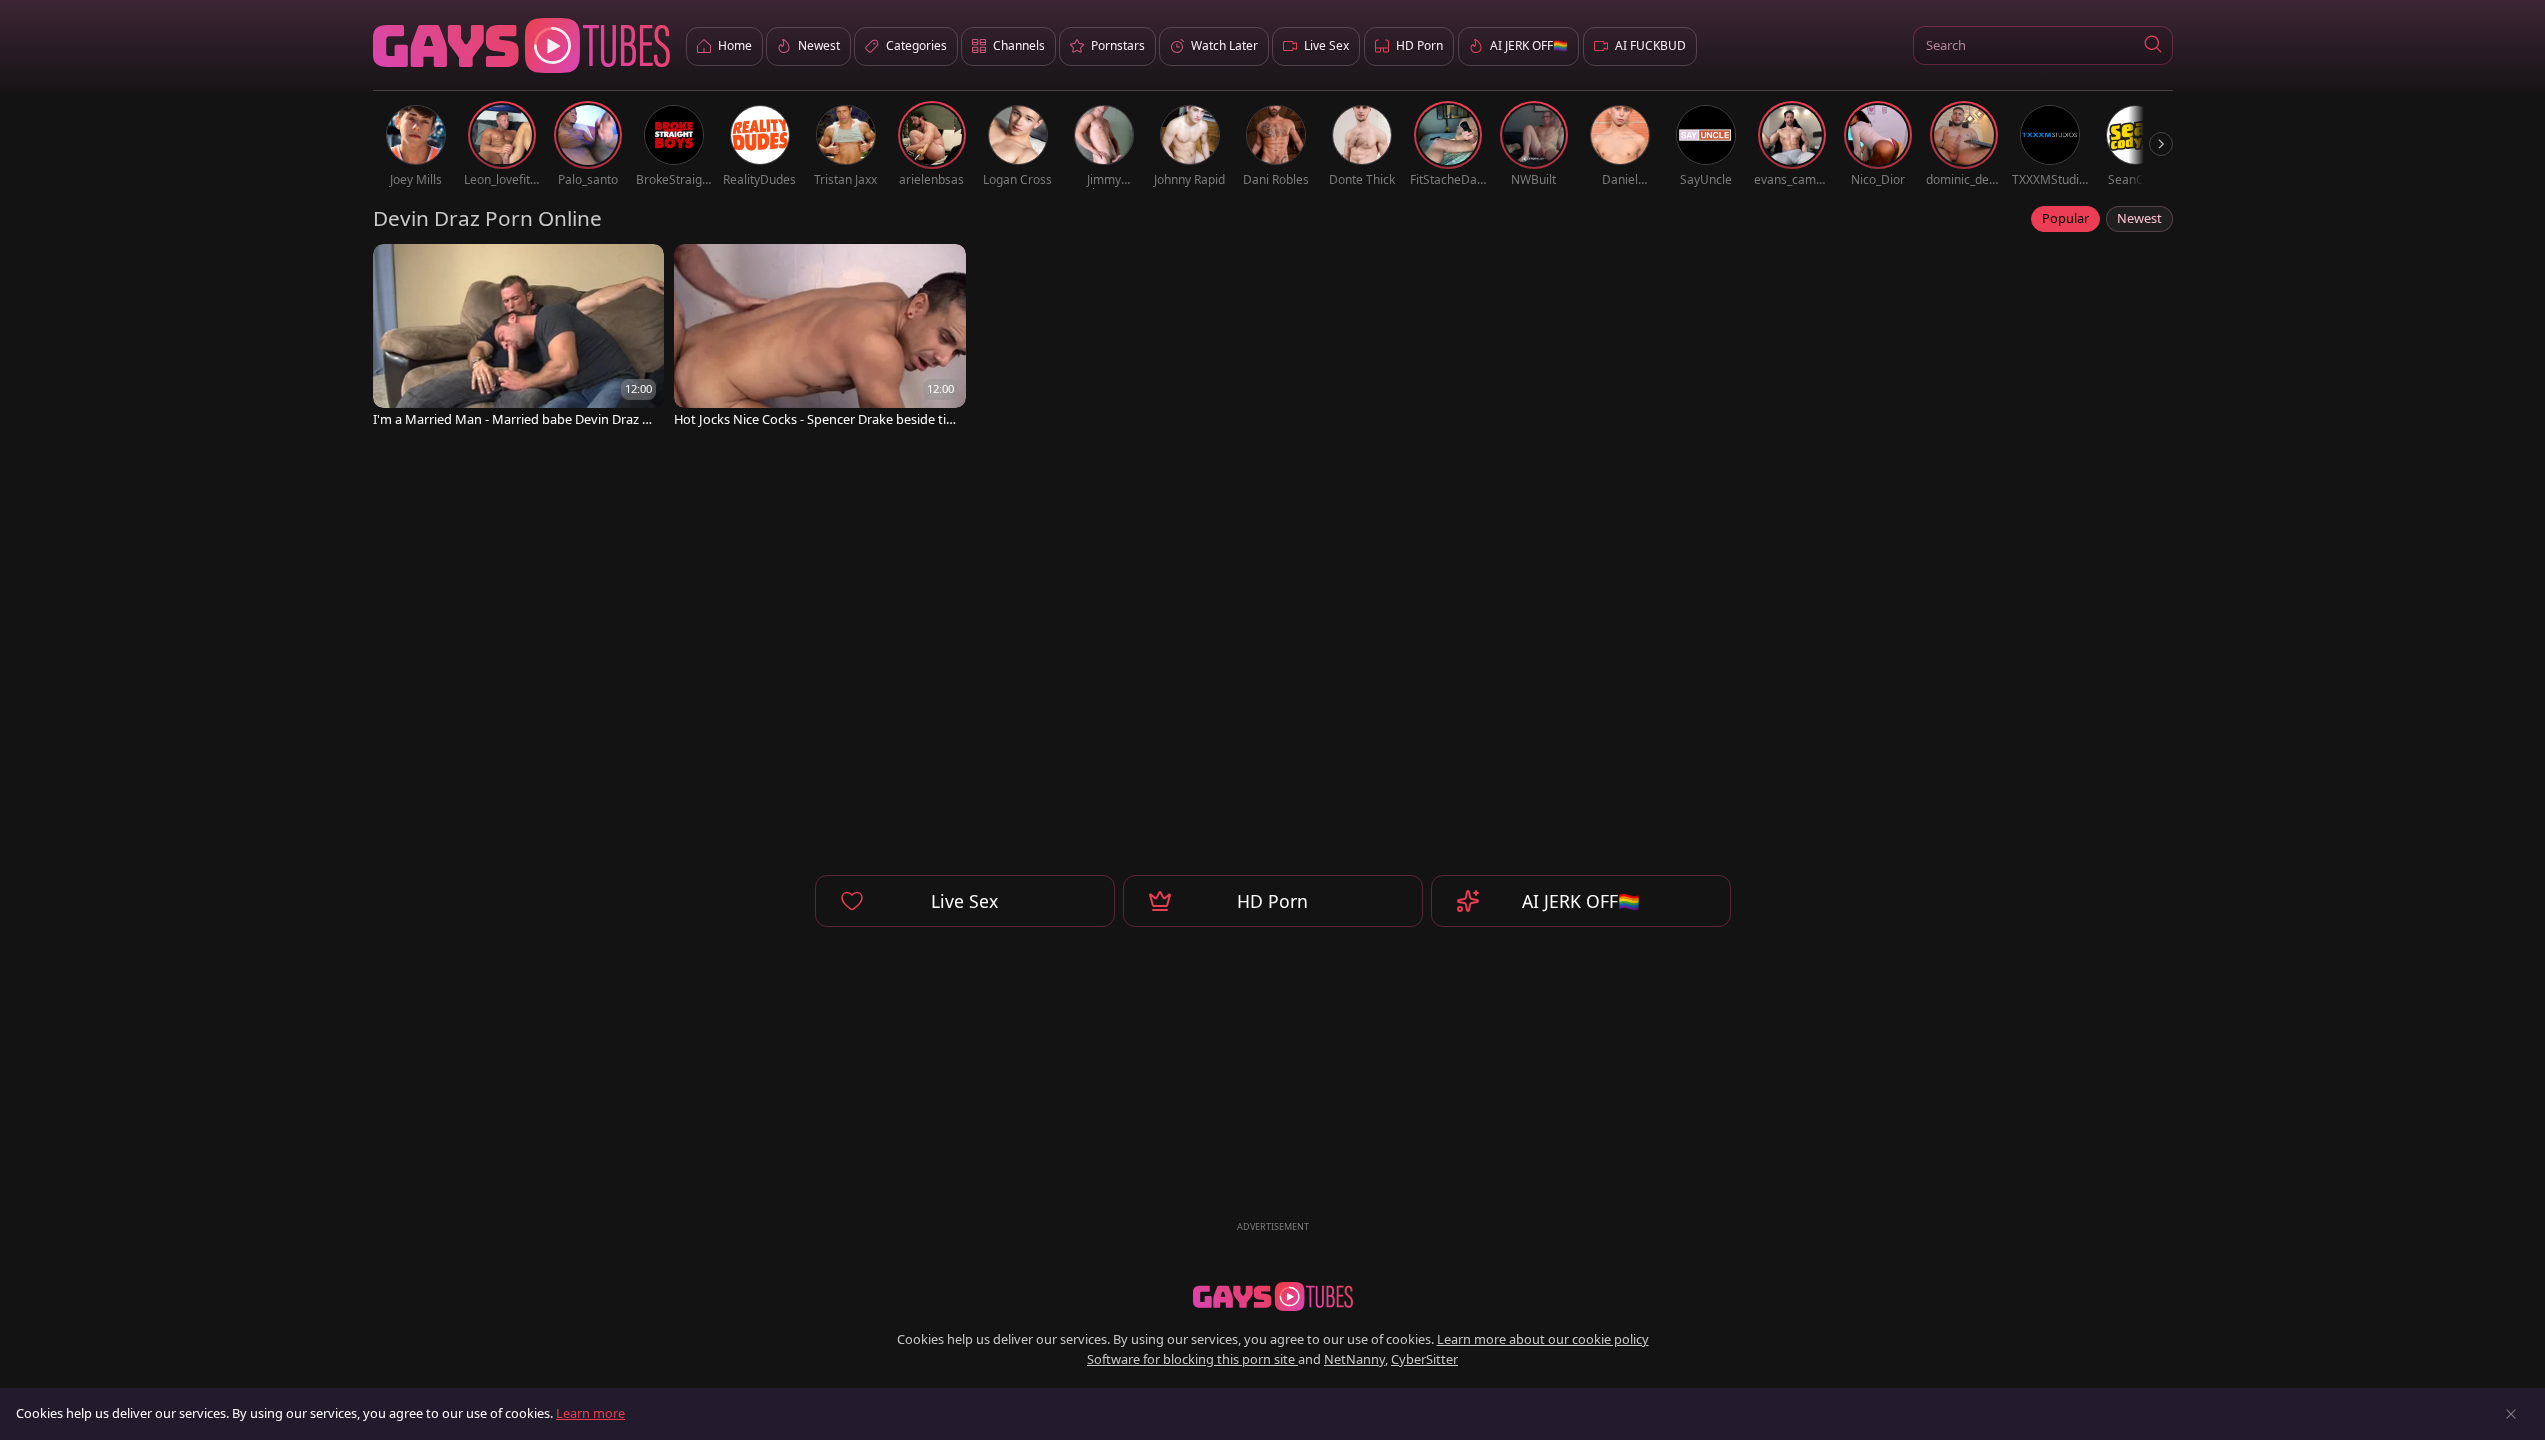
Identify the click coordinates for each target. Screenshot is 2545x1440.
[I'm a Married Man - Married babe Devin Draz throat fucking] (519, 337)
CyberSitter (1424, 1359)
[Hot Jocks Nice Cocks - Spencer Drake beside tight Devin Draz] (820, 337)
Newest (2139, 218)
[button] (2153, 45)
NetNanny (1354, 1359)
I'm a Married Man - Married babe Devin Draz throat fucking (514, 419)
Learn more (590, 1413)
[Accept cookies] (2511, 1414)
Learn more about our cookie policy (1543, 1339)
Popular (2065, 218)
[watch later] (397, 268)
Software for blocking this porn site (1192, 1359)
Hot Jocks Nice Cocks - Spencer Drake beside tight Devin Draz (814, 419)
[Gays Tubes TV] (1273, 1297)
